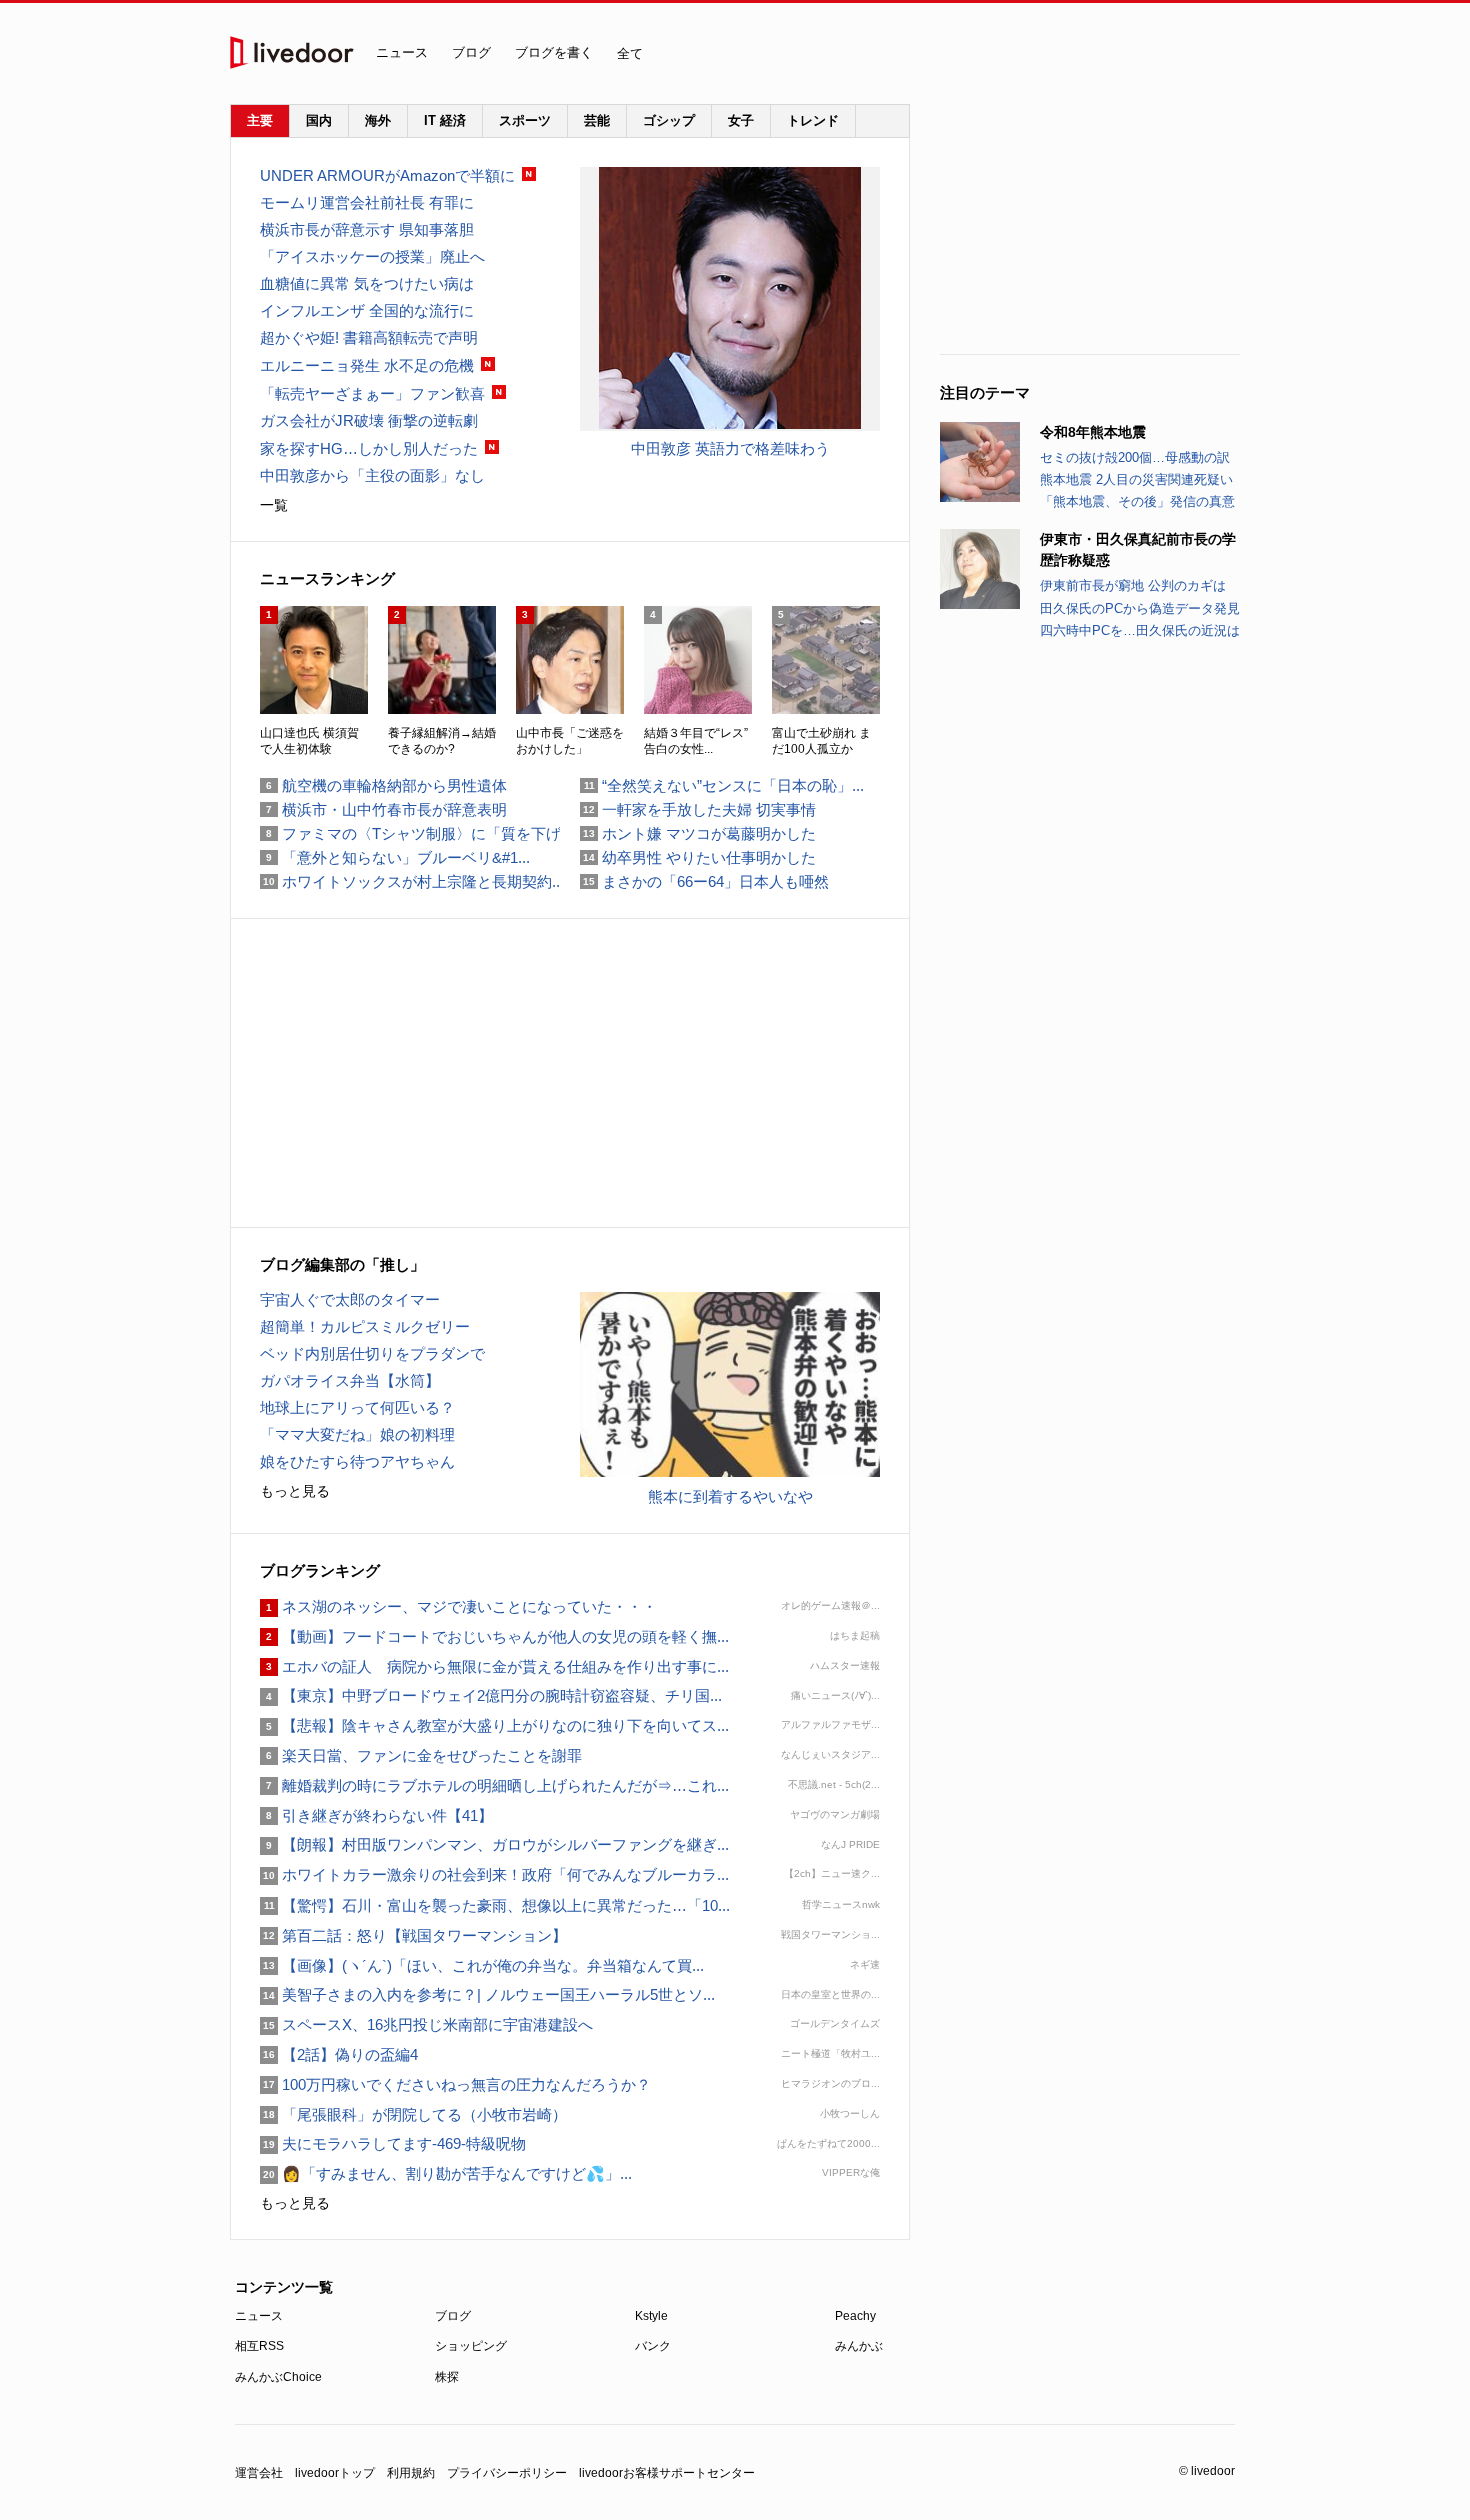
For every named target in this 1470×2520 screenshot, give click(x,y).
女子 (741, 120)
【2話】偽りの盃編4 (339, 2054)
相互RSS (259, 2346)
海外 (378, 120)
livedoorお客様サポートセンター (667, 2473)
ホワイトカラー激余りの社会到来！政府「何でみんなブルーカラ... (494, 1874)
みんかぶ (859, 2346)
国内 (319, 120)
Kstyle (651, 2316)
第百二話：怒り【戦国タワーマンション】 (413, 1935)
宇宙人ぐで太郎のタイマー (350, 1299)
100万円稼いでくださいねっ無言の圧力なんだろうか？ (455, 2084)
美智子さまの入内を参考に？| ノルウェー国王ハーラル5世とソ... (487, 1994)
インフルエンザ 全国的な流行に (367, 310)
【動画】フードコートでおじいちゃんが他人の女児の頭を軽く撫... (494, 1636)
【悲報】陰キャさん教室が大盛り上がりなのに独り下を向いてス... (494, 1725)
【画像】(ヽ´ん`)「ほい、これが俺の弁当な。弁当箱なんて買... (482, 1965)
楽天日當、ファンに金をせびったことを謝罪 (421, 1755)
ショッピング (471, 2346)
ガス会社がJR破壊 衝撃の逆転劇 (369, 420)
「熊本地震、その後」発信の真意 (1137, 501)
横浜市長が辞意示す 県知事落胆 (367, 229)
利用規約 (411, 2473)
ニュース (402, 52)
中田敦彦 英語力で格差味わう (730, 448)
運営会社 (259, 2473)
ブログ (471, 52)
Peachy (855, 2316)
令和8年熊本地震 (1093, 432)
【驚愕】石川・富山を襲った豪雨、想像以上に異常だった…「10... (495, 1905)
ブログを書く (554, 52)
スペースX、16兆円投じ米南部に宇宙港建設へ (426, 2024)
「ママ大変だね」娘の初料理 (357, 1434)
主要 (260, 120)
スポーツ (525, 120)
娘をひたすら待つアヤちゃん (357, 1461)
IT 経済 (445, 120)
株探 (447, 2377)
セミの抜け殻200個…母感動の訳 (1135, 457)
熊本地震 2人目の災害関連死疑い (1136, 479)
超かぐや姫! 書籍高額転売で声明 (369, 337)
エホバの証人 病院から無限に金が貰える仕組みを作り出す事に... (494, 1666)
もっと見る (295, 1491)
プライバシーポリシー (507, 2473)
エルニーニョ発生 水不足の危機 (367, 365)
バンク (653, 2346)
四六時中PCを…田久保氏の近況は (1140, 630)
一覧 (274, 505)
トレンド (813, 120)
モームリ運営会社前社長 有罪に (367, 202)
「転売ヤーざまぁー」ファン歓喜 (372, 393)
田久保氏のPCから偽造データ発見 (1140, 608)
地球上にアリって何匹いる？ (357, 1407)
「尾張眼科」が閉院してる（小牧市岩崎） (413, 2114)
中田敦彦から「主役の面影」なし (372, 475)
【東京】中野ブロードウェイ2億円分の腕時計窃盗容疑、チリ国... (491, 1695)
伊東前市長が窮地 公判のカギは (1133, 585)
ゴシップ (669, 120)
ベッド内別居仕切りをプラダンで (372, 1353)
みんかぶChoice (278, 2377)
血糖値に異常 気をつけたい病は (367, 283)
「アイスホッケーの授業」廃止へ (372, 256)
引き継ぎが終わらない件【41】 (376, 1815)
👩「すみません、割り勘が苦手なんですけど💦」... (446, 2173)
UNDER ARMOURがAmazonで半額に (387, 175)
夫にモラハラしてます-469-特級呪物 (393, 2143)
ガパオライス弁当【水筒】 (350, 1380)
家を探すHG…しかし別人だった (369, 448)
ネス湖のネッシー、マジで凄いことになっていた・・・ (458, 1606)
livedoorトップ (335, 2473)
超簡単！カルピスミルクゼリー (365, 1326)
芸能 (597, 120)
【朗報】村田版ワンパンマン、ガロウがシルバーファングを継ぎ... (494, 1844)
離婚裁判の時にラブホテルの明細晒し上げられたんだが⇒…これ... (494, 1785)
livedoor (292, 52)
